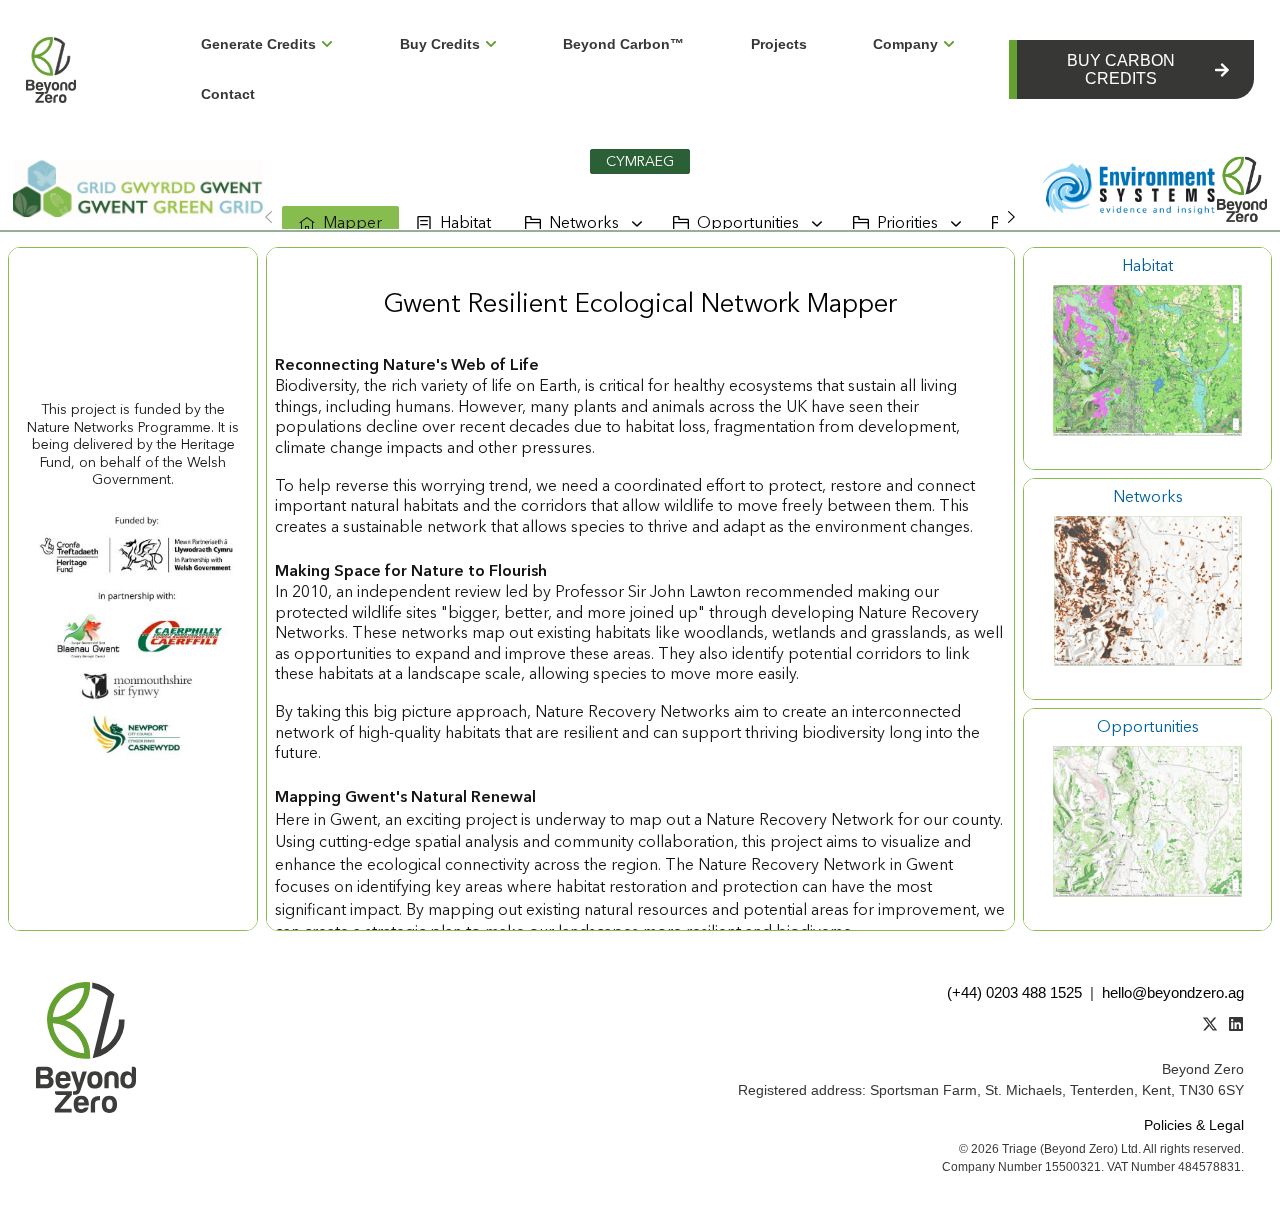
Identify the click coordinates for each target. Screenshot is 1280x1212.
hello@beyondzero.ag (1173, 992)
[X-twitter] (1210, 1024)
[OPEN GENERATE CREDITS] (327, 44)
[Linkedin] (1236, 1024)
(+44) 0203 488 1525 (1014, 992)
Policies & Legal (1194, 1125)
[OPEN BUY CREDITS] (491, 44)
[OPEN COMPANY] (949, 44)
